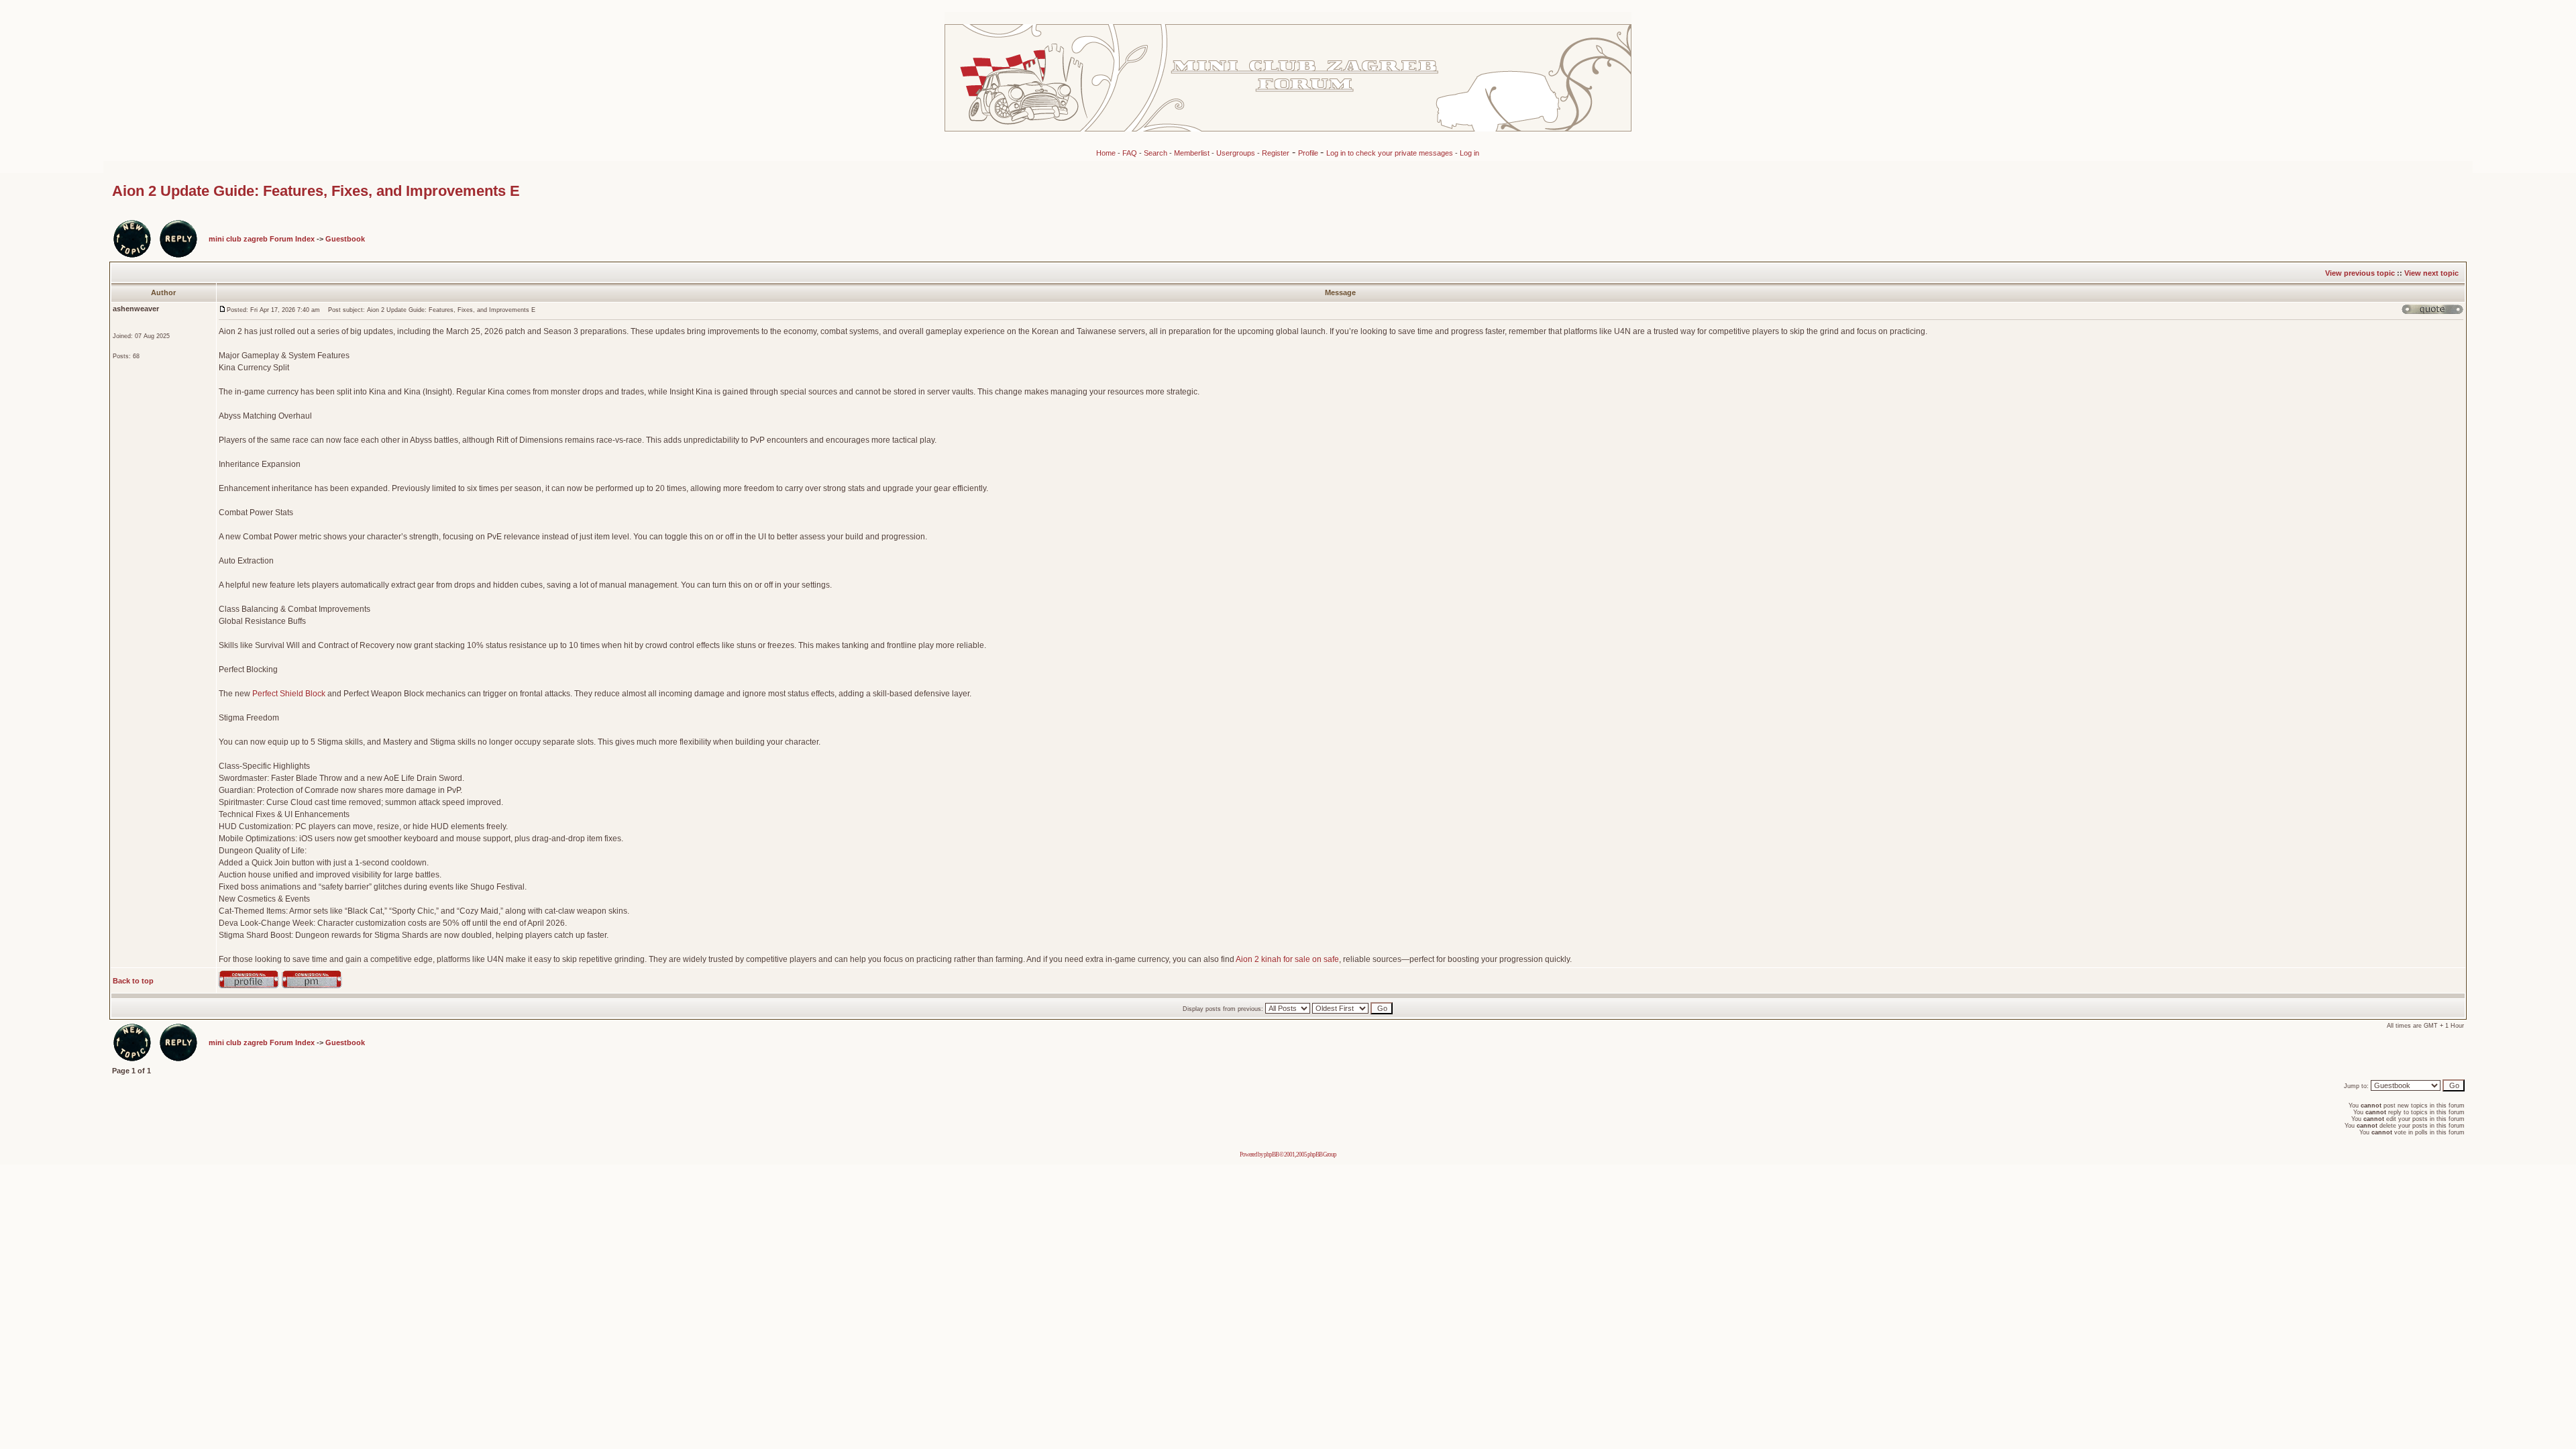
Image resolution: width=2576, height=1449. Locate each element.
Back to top (133, 981)
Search (1156, 153)
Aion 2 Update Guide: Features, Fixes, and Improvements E (316, 191)
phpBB (1271, 1155)
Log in (1469, 153)
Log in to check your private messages (1391, 153)
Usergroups (1236, 153)
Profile (1309, 153)
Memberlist (1192, 153)
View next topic (2431, 273)
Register (1276, 153)
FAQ (1130, 153)
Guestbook (345, 239)
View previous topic (2360, 273)
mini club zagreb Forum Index (262, 239)
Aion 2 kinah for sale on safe (1287, 959)
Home (1106, 153)
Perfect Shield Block (289, 694)
